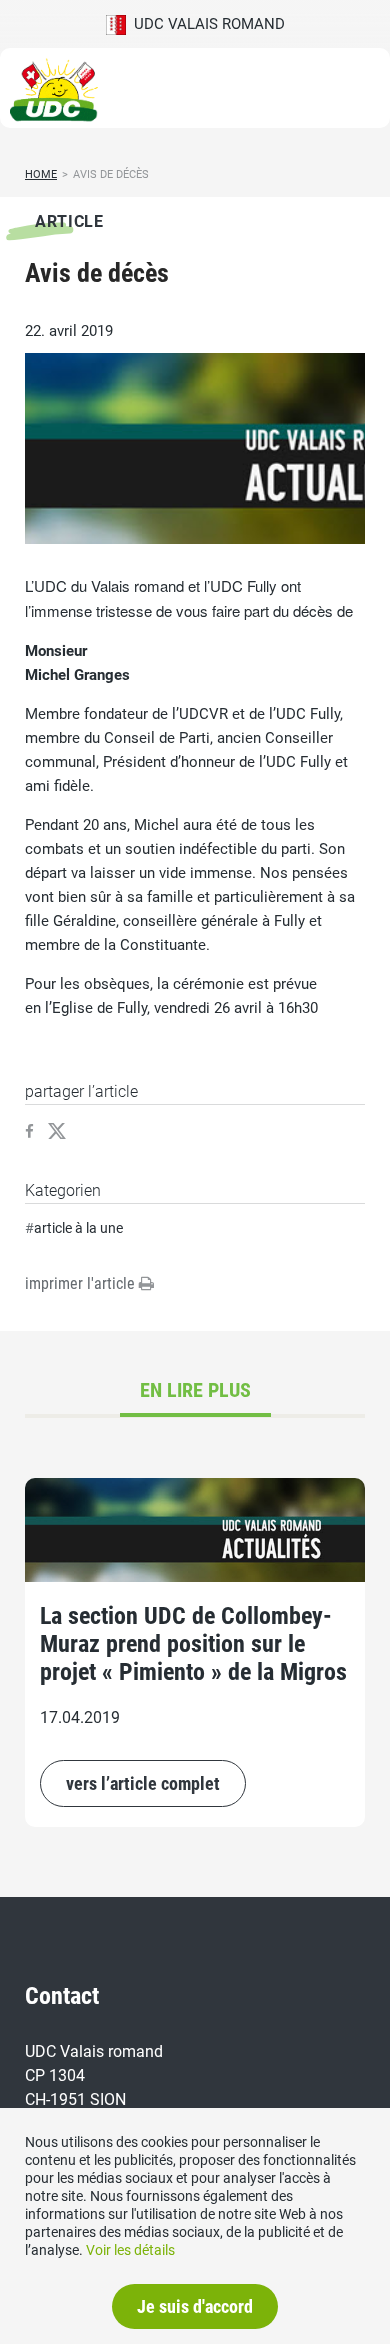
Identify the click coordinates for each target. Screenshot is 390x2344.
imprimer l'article (82, 1283)
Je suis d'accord (195, 2306)
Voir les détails (130, 2250)
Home (41, 174)
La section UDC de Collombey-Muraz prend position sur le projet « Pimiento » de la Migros (193, 1644)
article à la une (78, 1228)
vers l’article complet (143, 1783)
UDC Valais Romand (205, 24)
